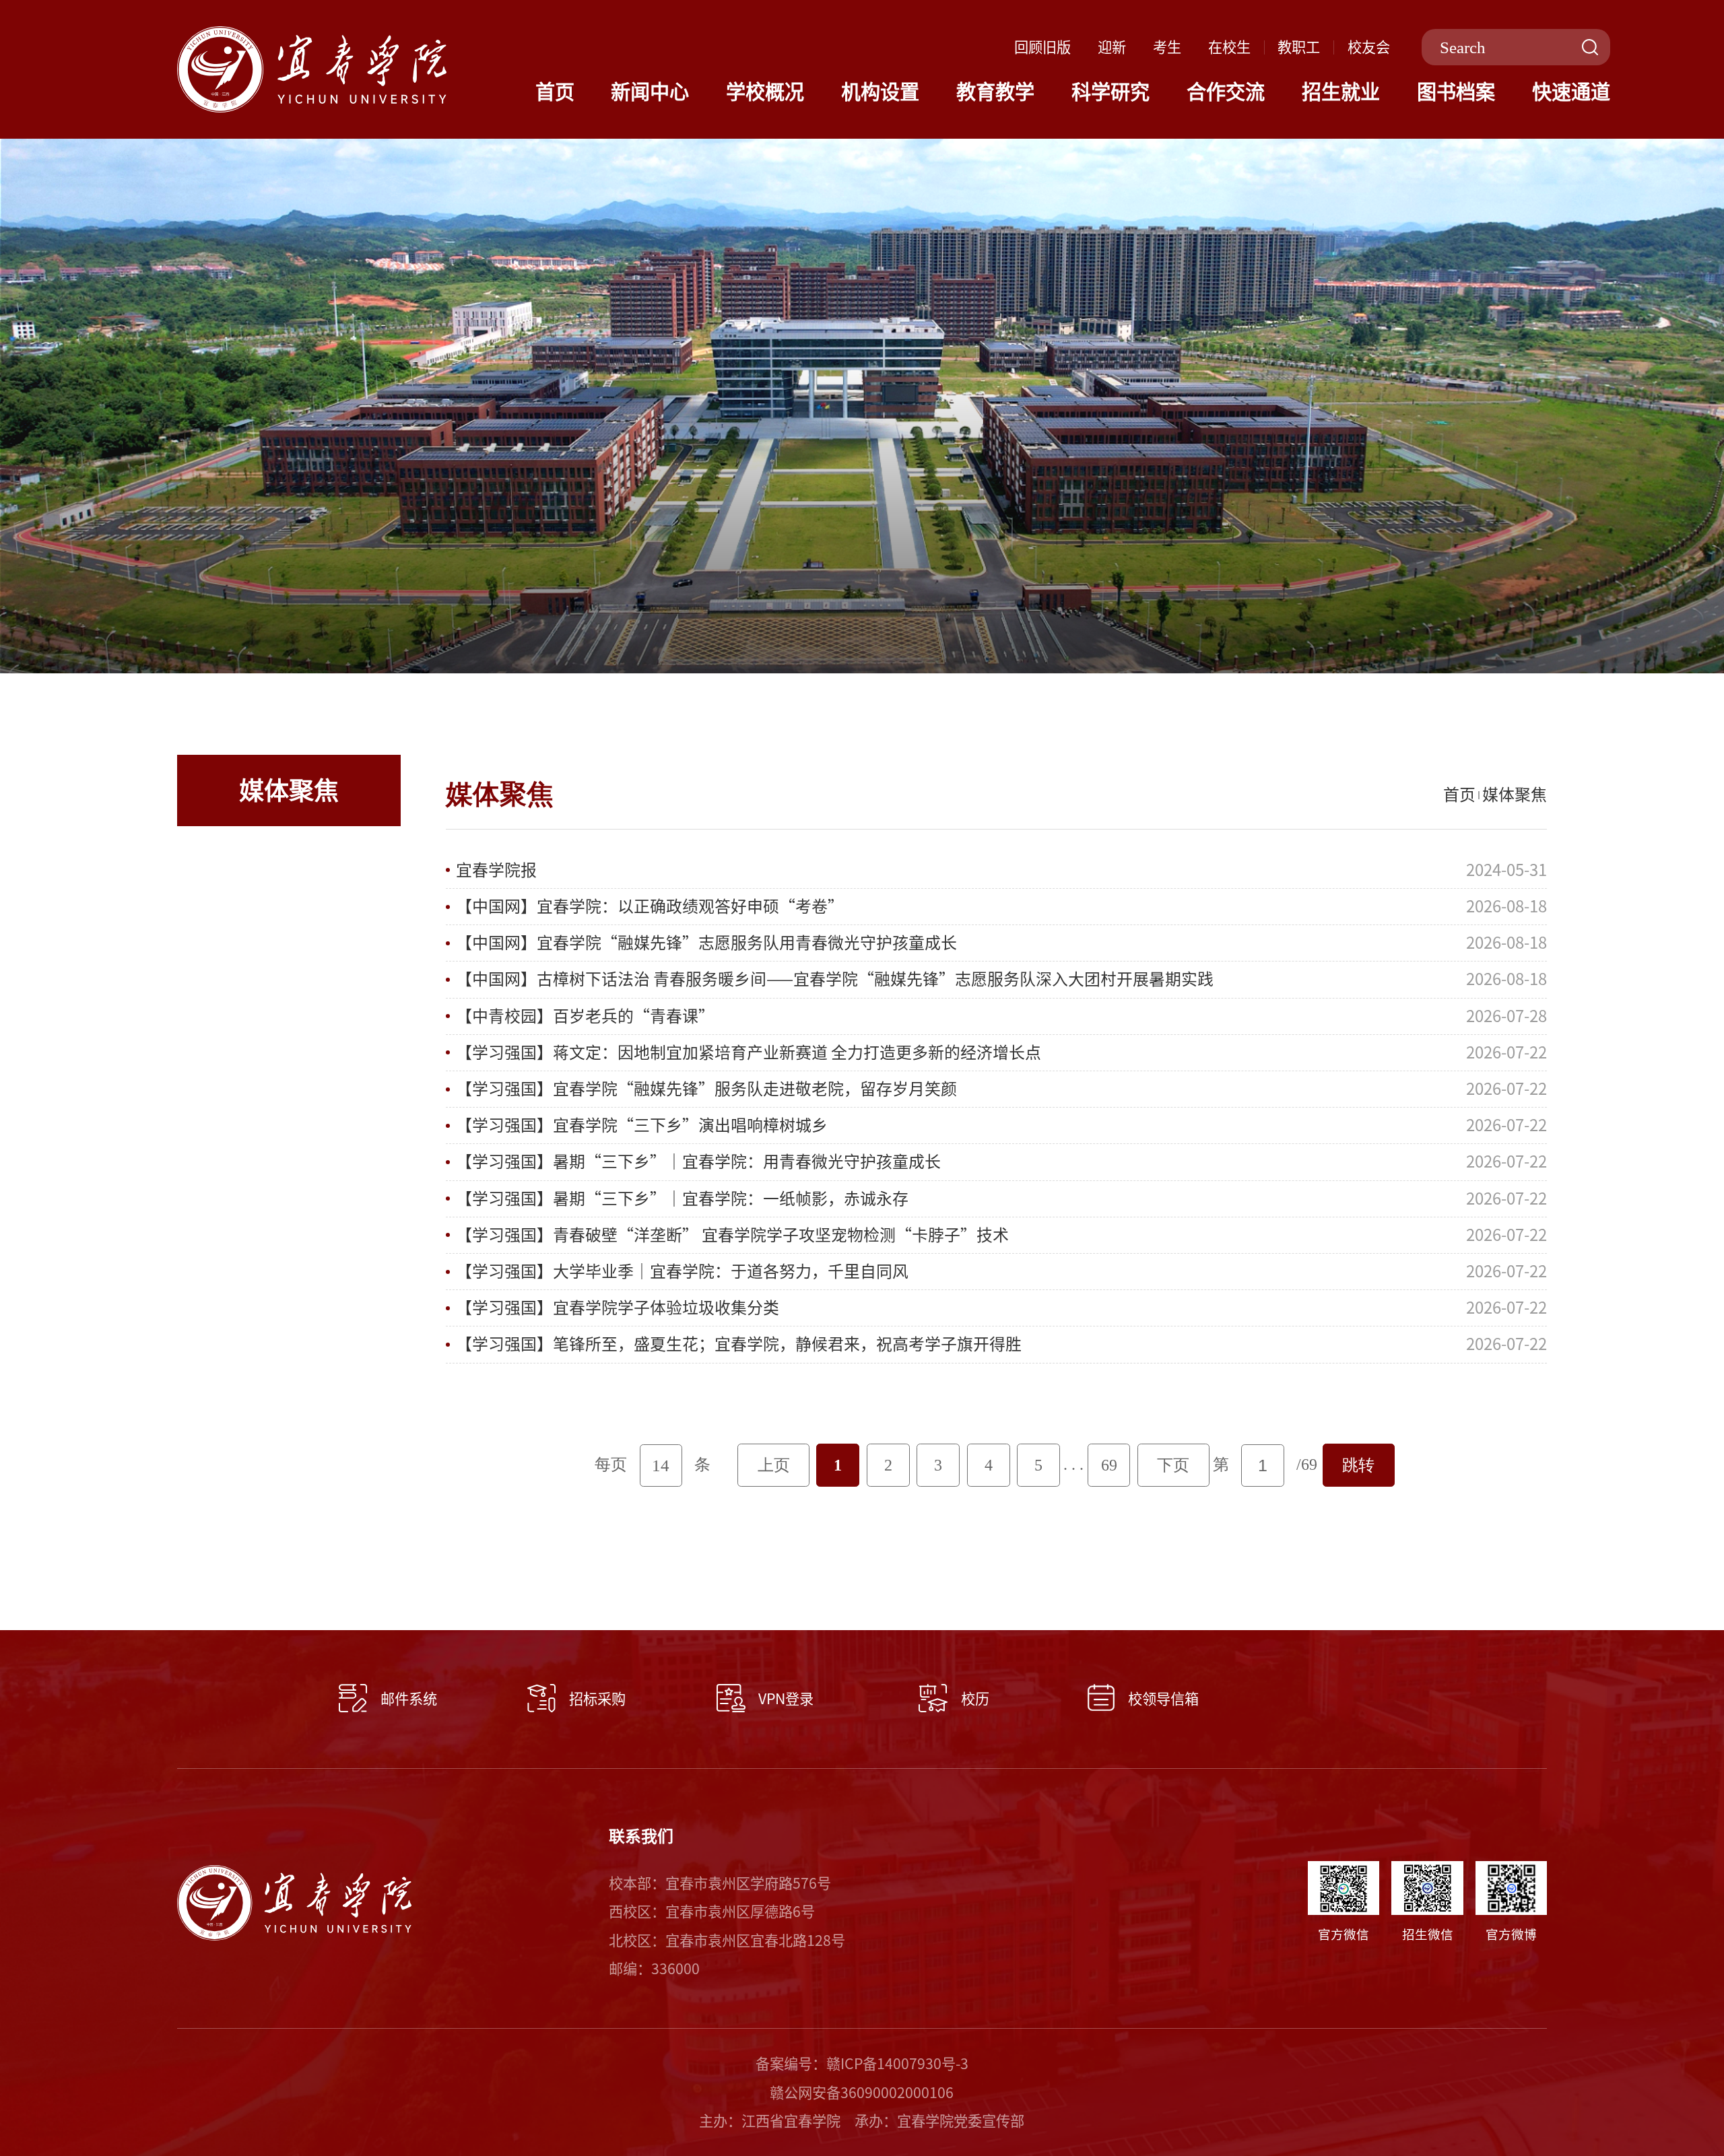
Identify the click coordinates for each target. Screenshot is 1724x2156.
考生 (1167, 47)
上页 (774, 1465)
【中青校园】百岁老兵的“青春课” (585, 1016)
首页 (555, 92)
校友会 (1369, 47)
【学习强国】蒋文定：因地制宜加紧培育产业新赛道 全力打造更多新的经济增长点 (749, 1052)
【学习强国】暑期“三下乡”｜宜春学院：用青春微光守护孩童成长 (698, 1161)
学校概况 (765, 92)
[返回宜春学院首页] (312, 34)
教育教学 (995, 92)
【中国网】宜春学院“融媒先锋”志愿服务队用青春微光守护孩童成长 (706, 943)
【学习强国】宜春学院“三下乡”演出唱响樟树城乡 (642, 1125)
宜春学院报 (496, 870)
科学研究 (1110, 92)
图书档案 (1456, 92)
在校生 (1229, 47)
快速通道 (1571, 92)
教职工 (1299, 47)
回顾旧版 (1042, 47)
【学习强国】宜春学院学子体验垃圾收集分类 (618, 1308)
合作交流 (1226, 92)
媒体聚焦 (1515, 795)
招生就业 (1341, 92)
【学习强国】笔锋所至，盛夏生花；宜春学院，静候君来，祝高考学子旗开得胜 (739, 1344)
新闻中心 (650, 92)
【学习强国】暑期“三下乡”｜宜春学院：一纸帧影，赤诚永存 (682, 1199)
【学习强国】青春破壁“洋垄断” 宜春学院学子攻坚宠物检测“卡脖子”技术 (732, 1235)
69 (1109, 1465)
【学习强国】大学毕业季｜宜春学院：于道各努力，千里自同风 (682, 1271)
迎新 (1112, 47)
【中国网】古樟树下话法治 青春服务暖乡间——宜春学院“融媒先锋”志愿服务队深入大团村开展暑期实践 (835, 979)
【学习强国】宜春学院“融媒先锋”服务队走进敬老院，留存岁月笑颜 (706, 1089)
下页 (1173, 1465)
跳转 (1358, 1465)
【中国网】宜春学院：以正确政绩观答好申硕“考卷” (650, 906)
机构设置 (880, 92)
